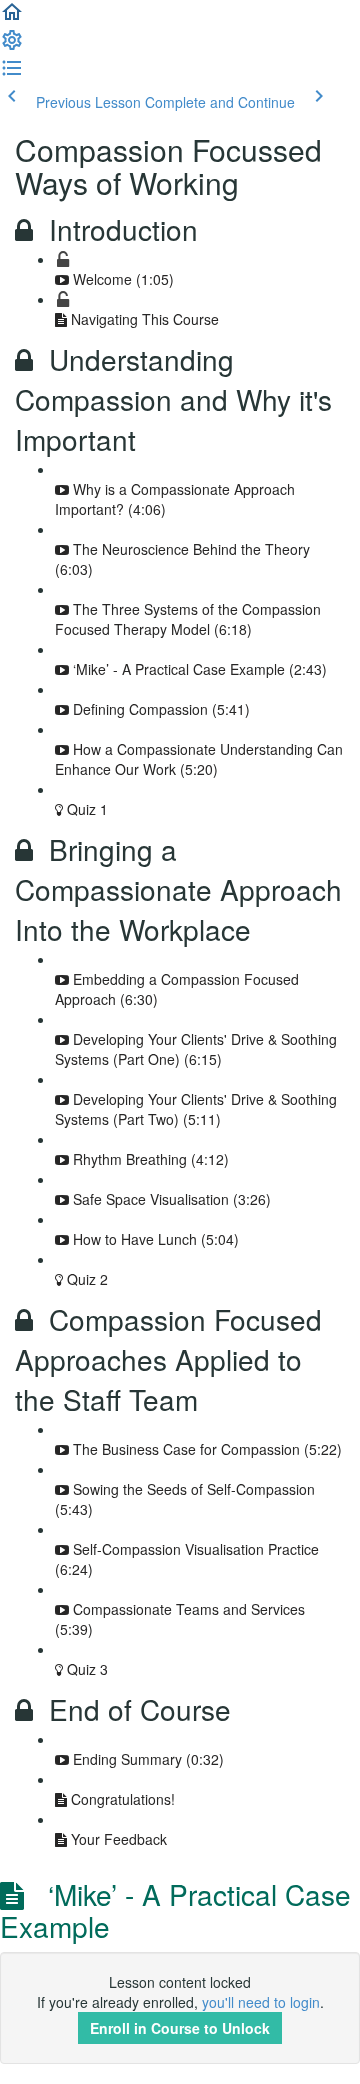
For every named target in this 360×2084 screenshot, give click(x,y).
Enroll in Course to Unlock (180, 2028)
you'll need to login (261, 2002)
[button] (12, 18)
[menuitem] (12, 46)
